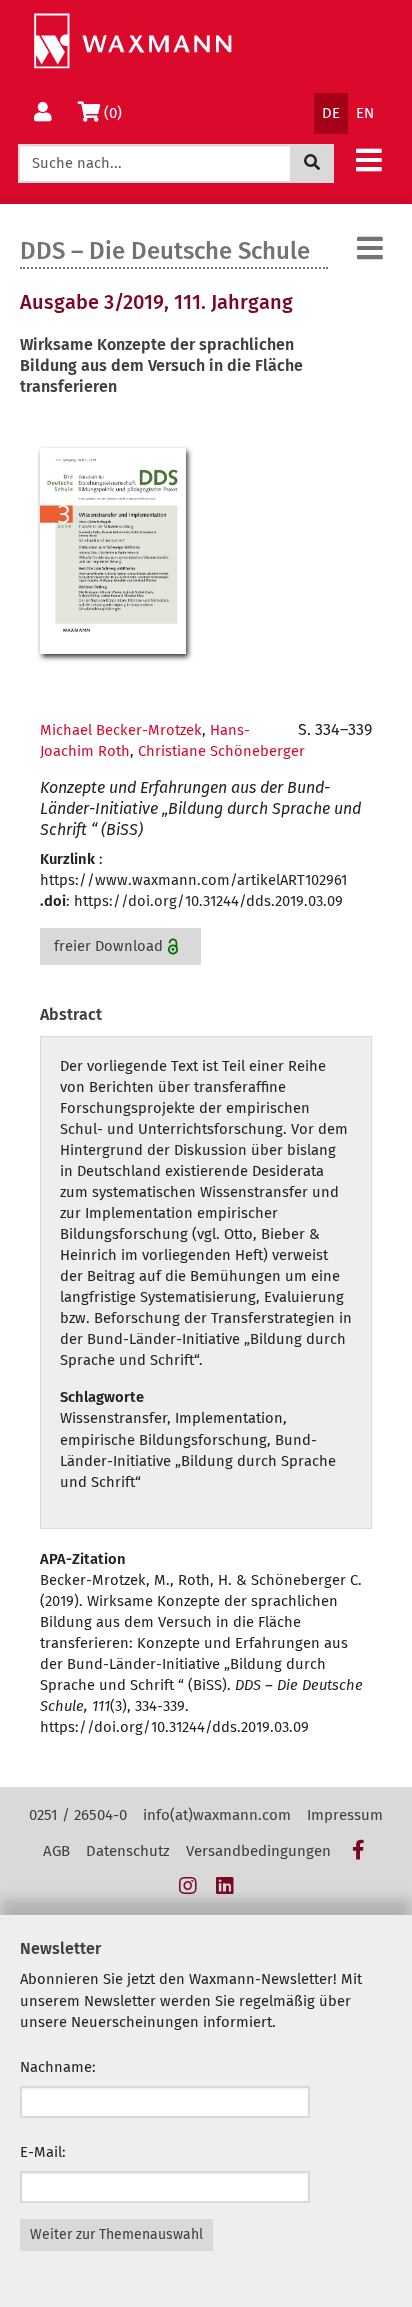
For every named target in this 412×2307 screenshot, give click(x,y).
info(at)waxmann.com (217, 1815)
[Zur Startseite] (132, 41)
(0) (116, 112)
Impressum (345, 1815)
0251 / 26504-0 (78, 1815)
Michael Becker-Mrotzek (121, 730)
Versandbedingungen (258, 1851)
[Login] (43, 113)
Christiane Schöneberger (221, 751)
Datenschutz (128, 1851)
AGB (56, 1851)
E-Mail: (43, 2152)
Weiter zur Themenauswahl (116, 2234)
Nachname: (58, 2067)
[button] (369, 159)
